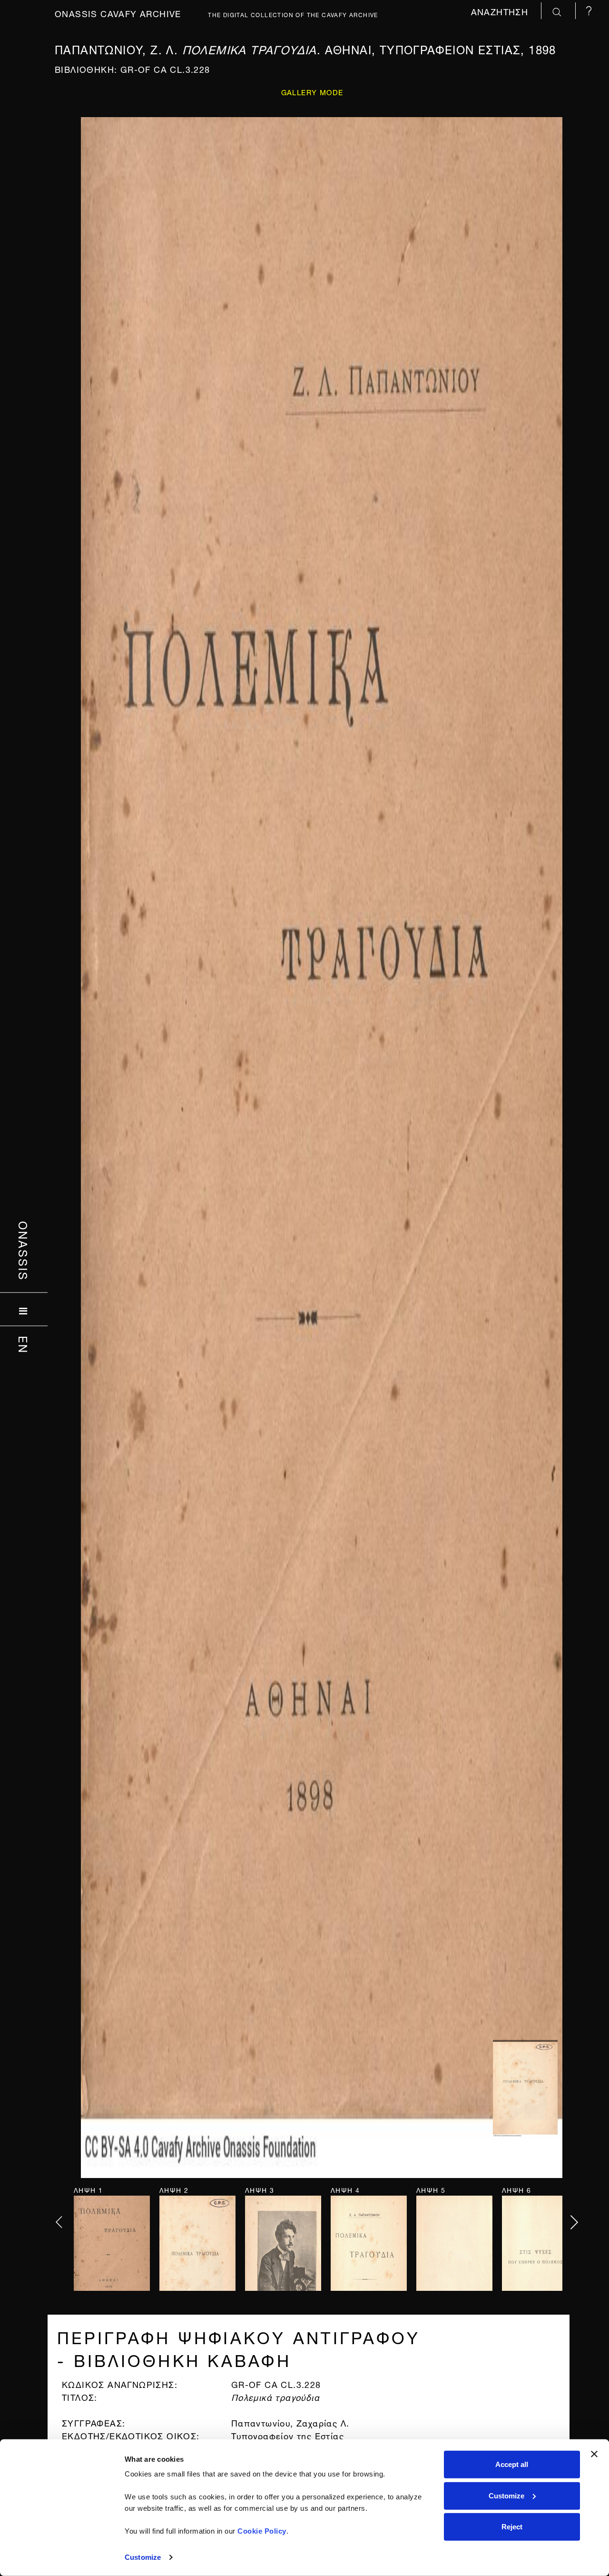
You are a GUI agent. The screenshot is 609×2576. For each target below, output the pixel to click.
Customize (143, 2557)
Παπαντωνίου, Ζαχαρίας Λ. (290, 2422)
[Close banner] (594, 2454)
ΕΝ (24, 1344)
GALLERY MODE (312, 92)
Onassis (24, 1251)
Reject (512, 2527)
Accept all (512, 2464)
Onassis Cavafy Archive (118, 13)
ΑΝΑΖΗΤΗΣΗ (501, 11)
